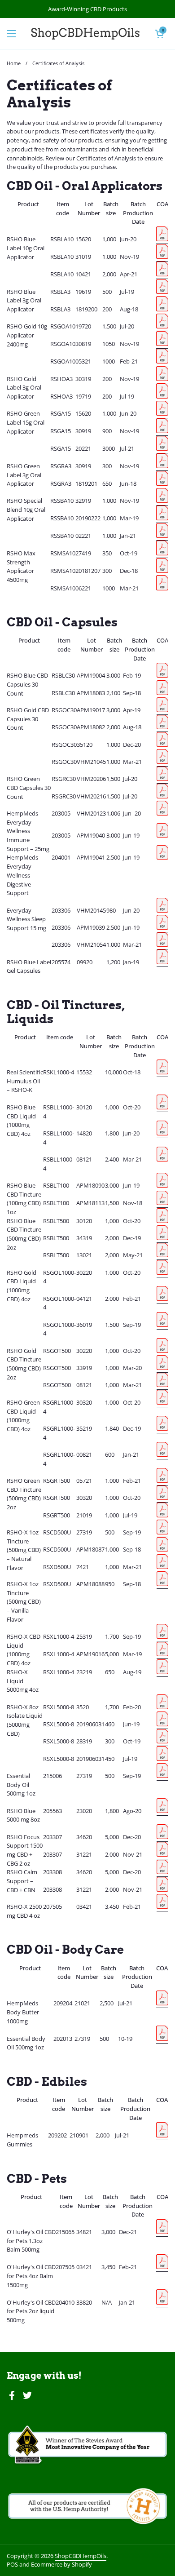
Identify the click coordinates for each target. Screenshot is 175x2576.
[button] (159, 34)
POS (12, 2564)
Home (14, 63)
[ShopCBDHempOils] (85, 34)
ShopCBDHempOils (81, 2556)
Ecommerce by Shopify (61, 2564)
